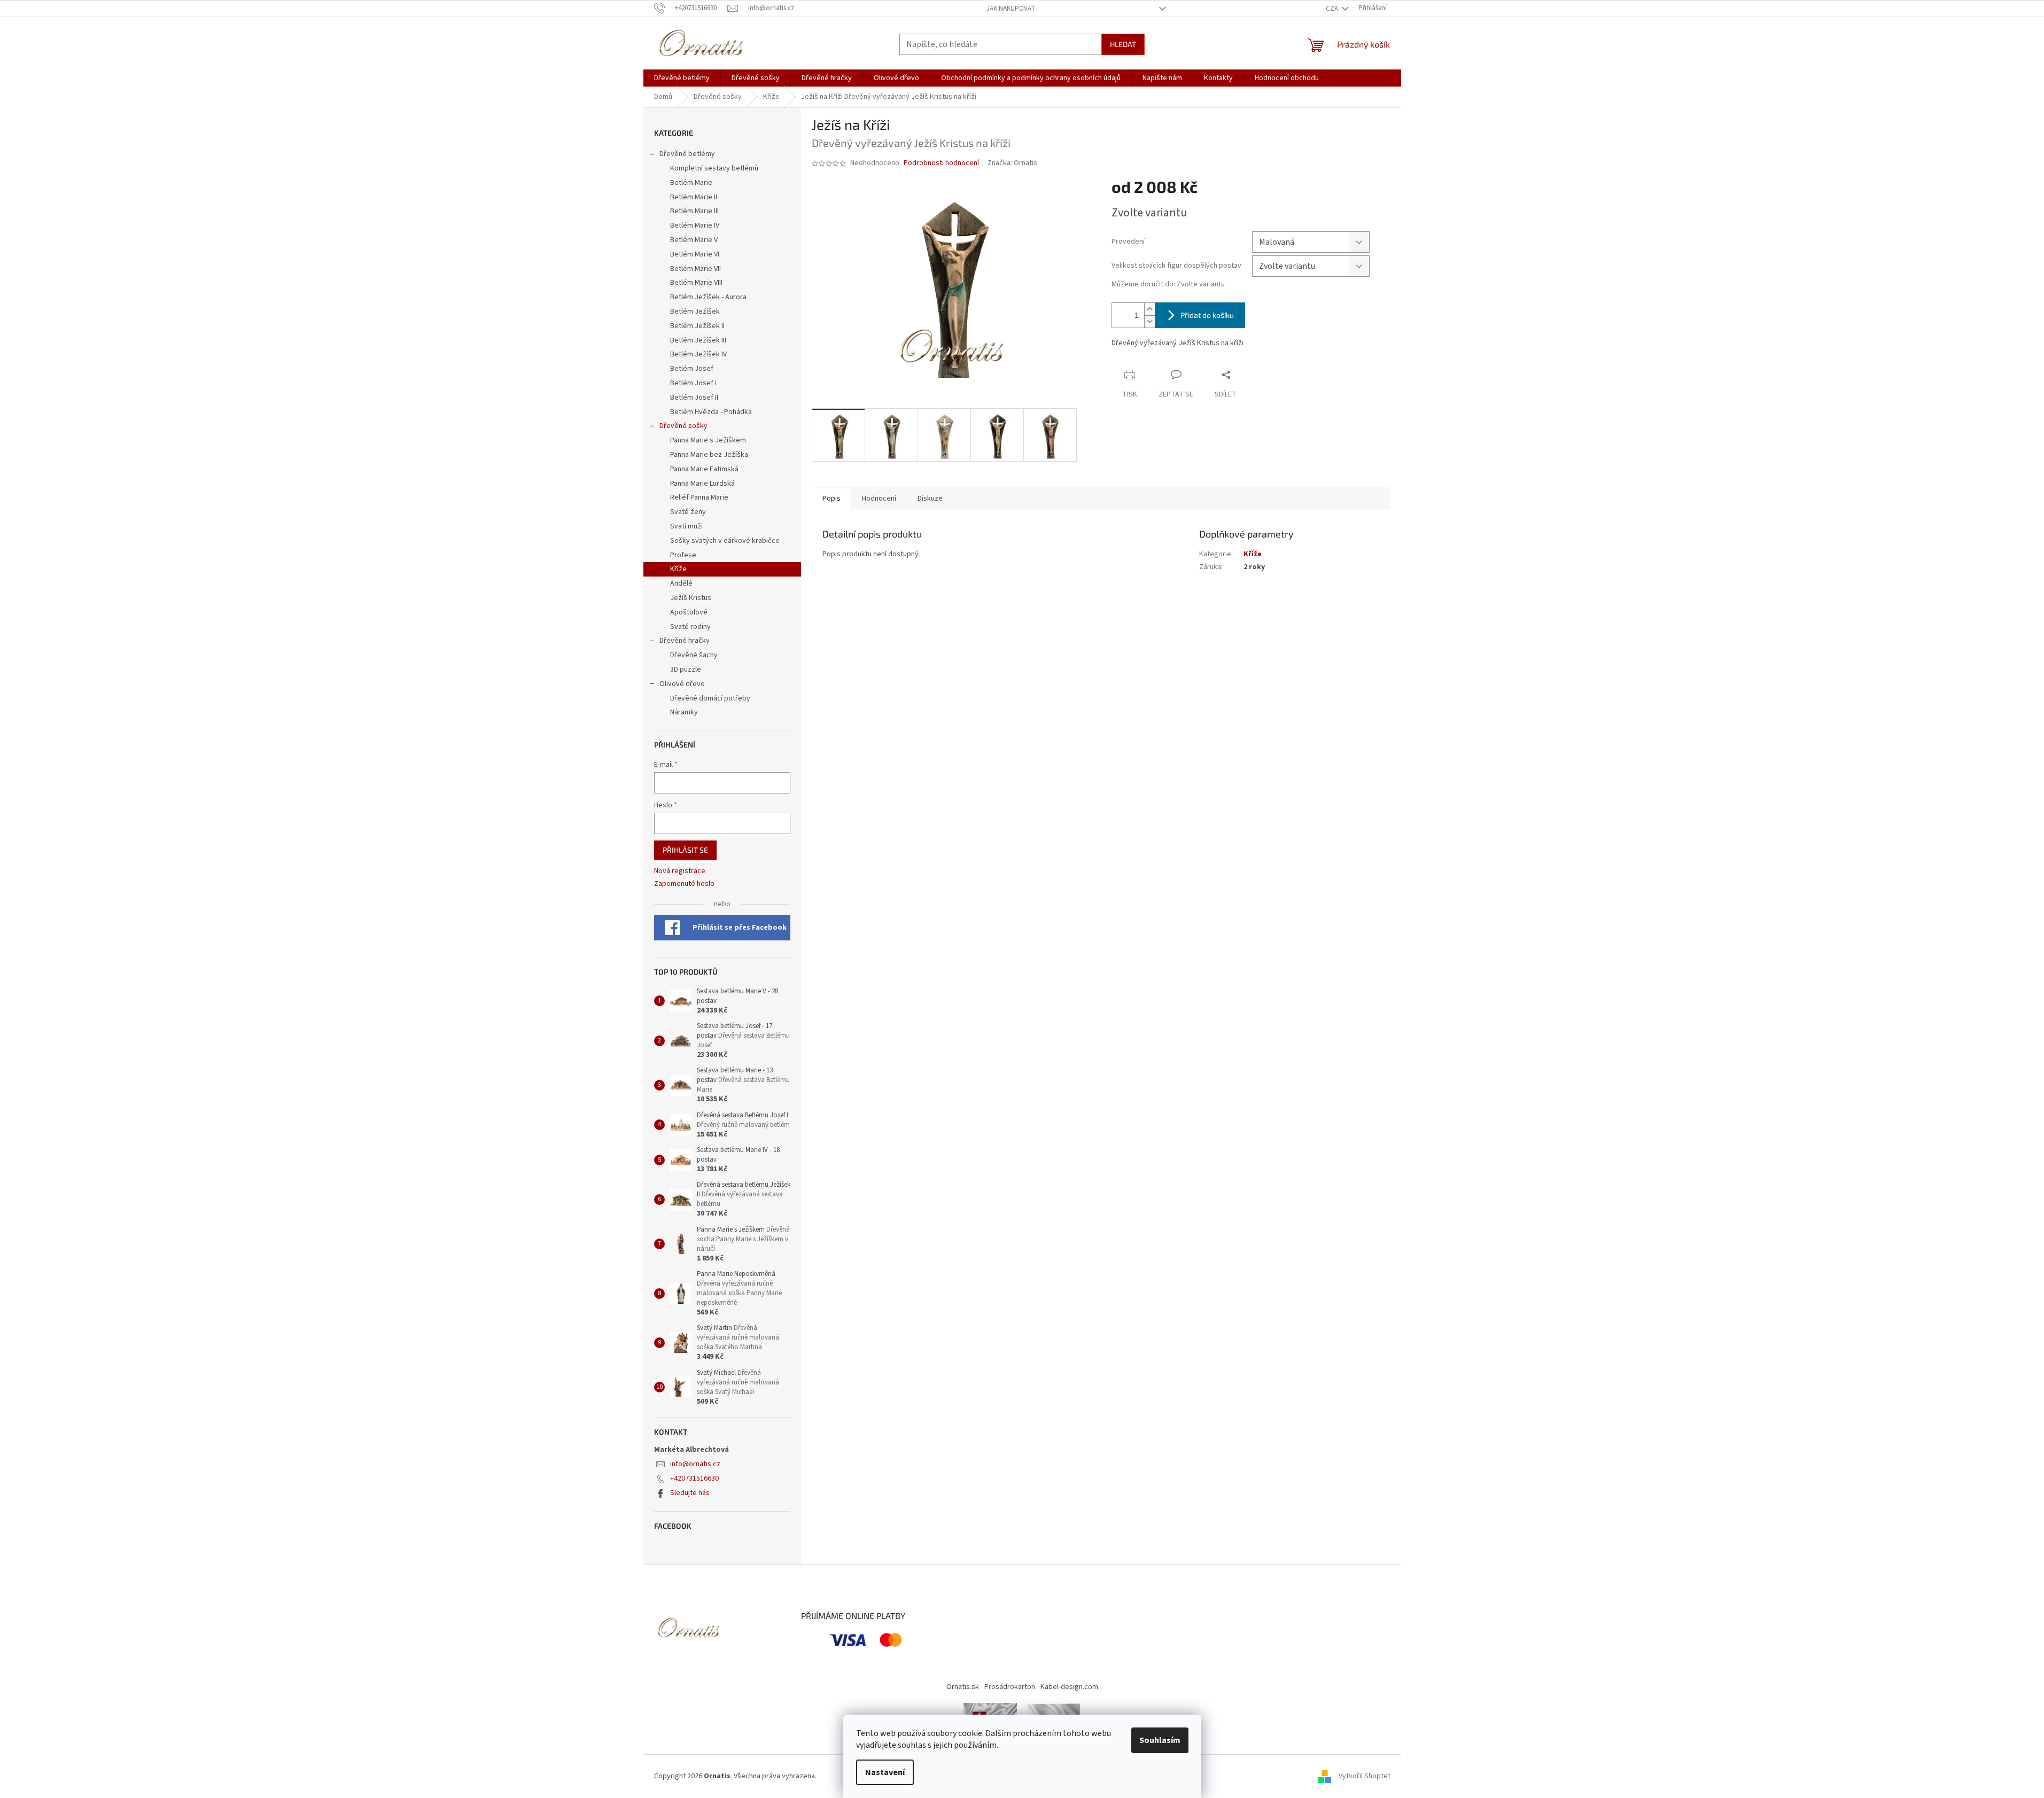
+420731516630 (694, 1478)
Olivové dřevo (682, 684)
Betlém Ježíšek (695, 312)
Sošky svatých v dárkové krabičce (725, 541)
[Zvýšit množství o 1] (1149, 309)
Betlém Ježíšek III (698, 340)
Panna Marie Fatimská (704, 469)
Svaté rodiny (690, 627)
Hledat (1123, 44)
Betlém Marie (691, 183)
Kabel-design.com (1069, 1687)
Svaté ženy (688, 512)
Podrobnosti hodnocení (941, 163)
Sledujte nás (690, 1493)
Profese (683, 555)
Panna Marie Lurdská (702, 484)
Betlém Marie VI (695, 254)
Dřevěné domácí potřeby (710, 698)
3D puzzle (686, 670)
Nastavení (885, 1772)
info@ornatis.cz (695, 1464)
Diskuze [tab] (930, 499)
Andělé (681, 583)
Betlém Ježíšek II (697, 326)
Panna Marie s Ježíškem (708, 440)
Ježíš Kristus (691, 598)
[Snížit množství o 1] (1149, 321)
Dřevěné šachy (694, 655)
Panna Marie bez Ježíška (709, 455)
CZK (1333, 9)
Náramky (684, 712)
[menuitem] (682, 78)
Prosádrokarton (1010, 1687)
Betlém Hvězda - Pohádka (711, 412)
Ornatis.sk (963, 1687)
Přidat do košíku (1207, 315)
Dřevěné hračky (685, 641)
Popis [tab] (831, 499)
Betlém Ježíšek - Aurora (708, 297)
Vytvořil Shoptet (1365, 1776)
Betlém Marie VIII (696, 283)
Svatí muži (686, 526)
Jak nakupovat (1011, 9)
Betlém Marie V (694, 240)
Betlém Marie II (694, 197)
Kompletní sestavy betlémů (714, 168)
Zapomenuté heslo (684, 884)
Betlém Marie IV (695, 225)
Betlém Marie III (694, 211)
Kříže (678, 569)
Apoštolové (689, 612)
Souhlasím (1160, 1740)
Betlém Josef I (693, 383)
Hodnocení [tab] (879, 499)
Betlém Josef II (694, 398)
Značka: (1012, 163)
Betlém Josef (692, 369)
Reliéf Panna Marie (699, 497)
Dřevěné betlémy (687, 154)
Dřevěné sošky (683, 426)
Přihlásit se (685, 850)
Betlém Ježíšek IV (698, 354)
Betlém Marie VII (695, 269)
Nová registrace (680, 871)
